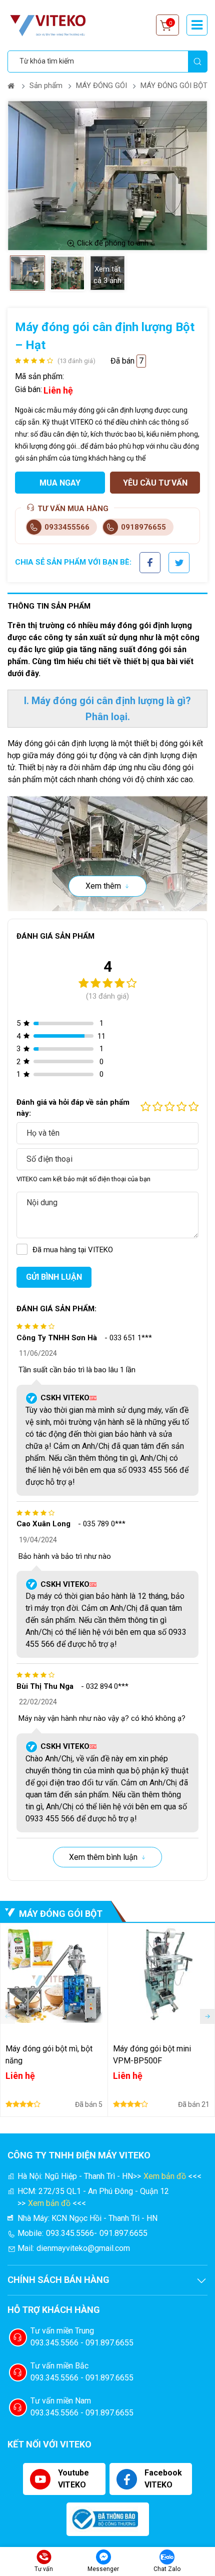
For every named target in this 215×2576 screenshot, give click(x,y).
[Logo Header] (52, 25)
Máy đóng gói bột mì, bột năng (49, 2055)
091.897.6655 (123, 2233)
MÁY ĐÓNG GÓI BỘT (174, 86)
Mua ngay (60, 483)
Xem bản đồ (165, 2176)
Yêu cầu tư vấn (155, 483)
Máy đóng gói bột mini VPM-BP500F (152, 2055)
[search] (197, 62)
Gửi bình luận (54, 1277)
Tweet (179, 558)
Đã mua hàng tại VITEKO (73, 1250)
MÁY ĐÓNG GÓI (101, 86)
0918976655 (143, 527)
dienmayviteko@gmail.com (83, 2248)
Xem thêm (103, 886)
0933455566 (67, 527)
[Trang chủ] (12, 86)
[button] (207, 2016)
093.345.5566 (70, 2233)
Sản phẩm (46, 86)
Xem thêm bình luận (103, 1857)
